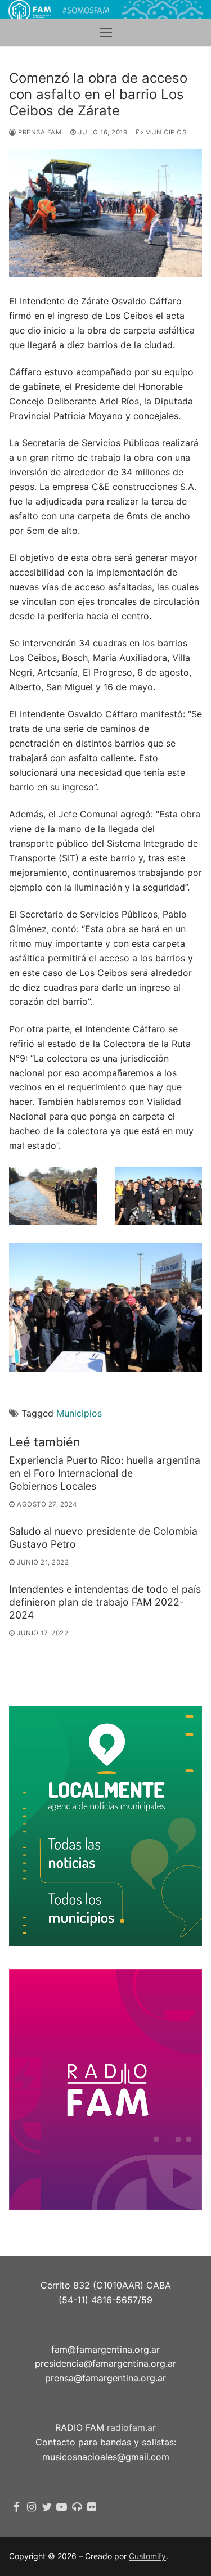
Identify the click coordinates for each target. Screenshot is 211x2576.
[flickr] (92, 2507)
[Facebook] (17, 2507)
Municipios (165, 132)
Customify (147, 2556)
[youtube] (62, 2507)
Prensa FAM (39, 132)
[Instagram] (32, 2507)
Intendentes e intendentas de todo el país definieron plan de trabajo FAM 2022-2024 (105, 1602)
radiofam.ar (131, 2427)
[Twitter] (47, 2507)
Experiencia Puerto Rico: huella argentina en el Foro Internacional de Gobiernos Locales (105, 1473)
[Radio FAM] (77, 2507)
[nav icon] (106, 33)
